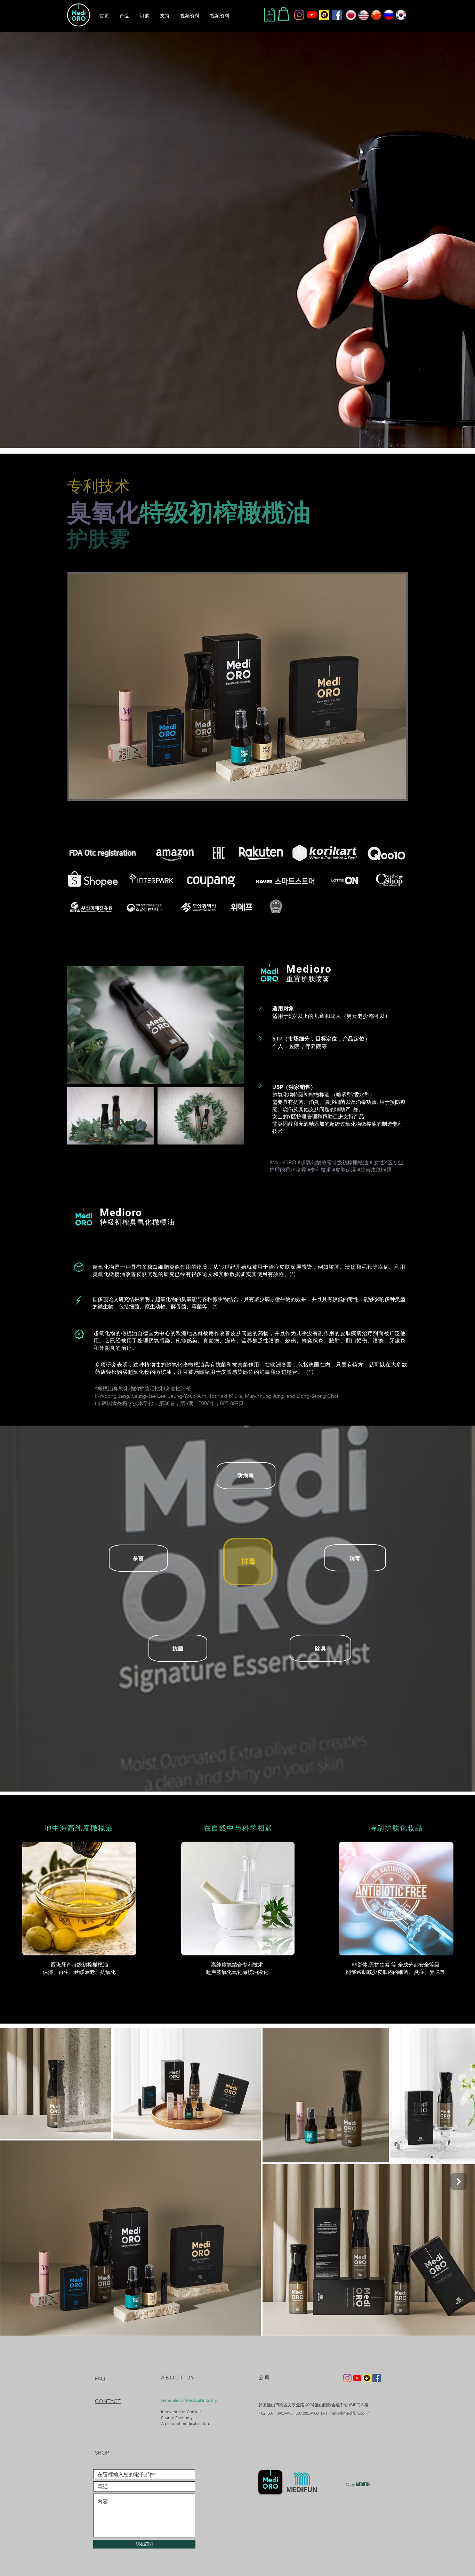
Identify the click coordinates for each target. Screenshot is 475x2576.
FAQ (100, 2379)
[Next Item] (459, 2182)
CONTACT (108, 2401)
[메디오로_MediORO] (299, 15)
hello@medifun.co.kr (350, 2413)
